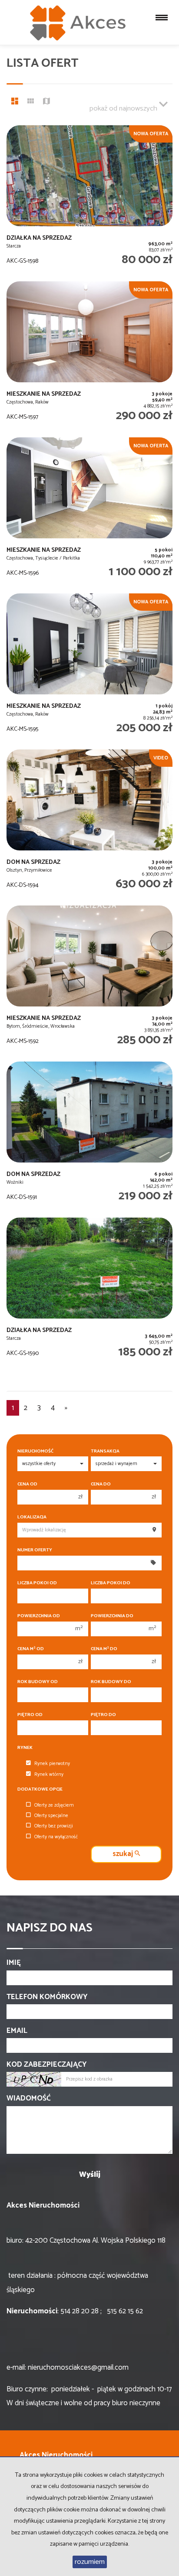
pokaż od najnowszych (124, 109)
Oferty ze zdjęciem (54, 1805)
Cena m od (31, 1649)
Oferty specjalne (51, 1816)
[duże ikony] (15, 102)
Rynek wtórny (49, 1775)
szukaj (124, 1854)
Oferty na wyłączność (56, 1837)
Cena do (101, 1484)
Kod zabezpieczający (46, 2065)
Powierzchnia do (112, 1616)
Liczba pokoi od (37, 1583)
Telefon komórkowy (47, 1997)
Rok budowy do (111, 1682)
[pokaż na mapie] (46, 102)
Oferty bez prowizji (54, 1826)
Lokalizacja (32, 1517)
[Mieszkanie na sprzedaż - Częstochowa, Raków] (89, 355)
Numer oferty (35, 1550)
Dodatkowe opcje (40, 1790)
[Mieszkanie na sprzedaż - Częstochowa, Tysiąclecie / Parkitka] (89, 511)
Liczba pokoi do (111, 1583)
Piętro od (30, 1715)
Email (17, 2031)
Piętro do (103, 1715)
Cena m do (104, 1649)
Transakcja (105, 1451)
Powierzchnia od (39, 1616)
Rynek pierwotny (52, 1764)
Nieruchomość (35, 1451)
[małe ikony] (31, 102)
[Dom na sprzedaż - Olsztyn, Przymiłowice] (89, 823)
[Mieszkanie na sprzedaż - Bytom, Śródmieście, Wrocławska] (89, 979)
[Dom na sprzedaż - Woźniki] (89, 1135)
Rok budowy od (38, 1682)
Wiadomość (29, 2098)
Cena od (27, 1484)
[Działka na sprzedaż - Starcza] (89, 199)
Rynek (25, 1748)
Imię (14, 1963)
